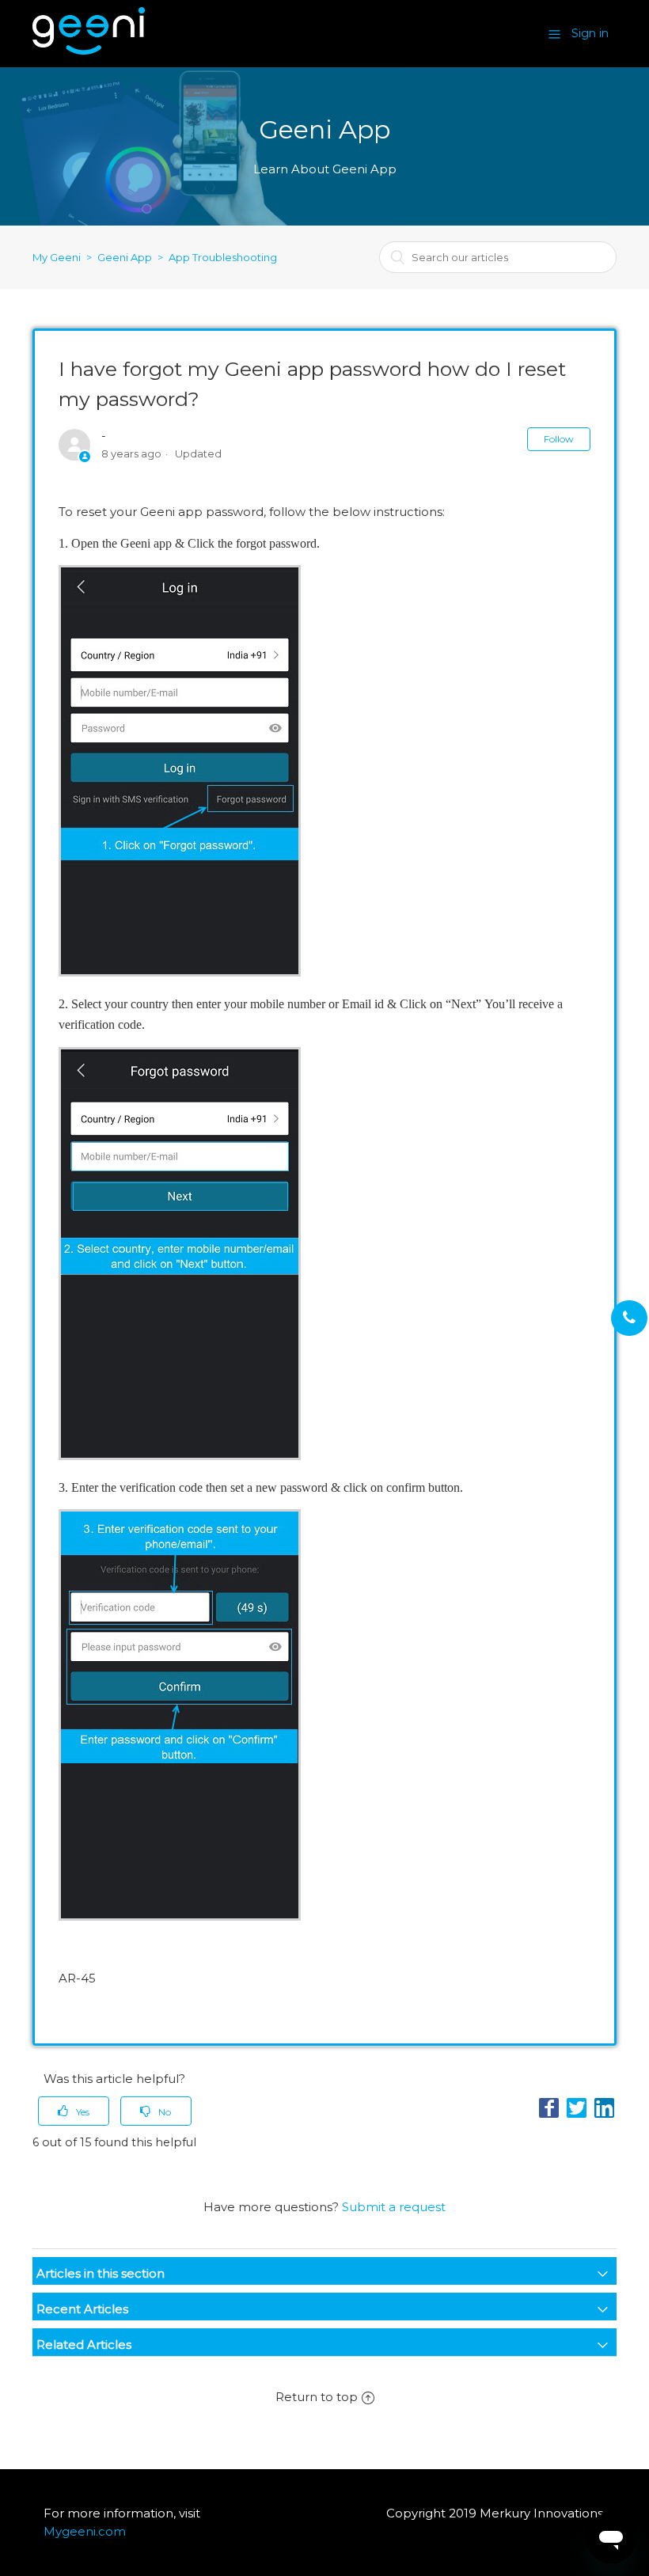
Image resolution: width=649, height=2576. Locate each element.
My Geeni (57, 257)
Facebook (549, 2108)
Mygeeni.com (85, 2531)
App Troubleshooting (223, 257)
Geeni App (125, 257)
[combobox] (498, 257)
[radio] (74, 2111)
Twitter (577, 2108)
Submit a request (394, 2207)
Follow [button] (559, 439)
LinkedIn (604, 2108)
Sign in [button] (590, 33)
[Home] (89, 50)
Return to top (317, 2397)
